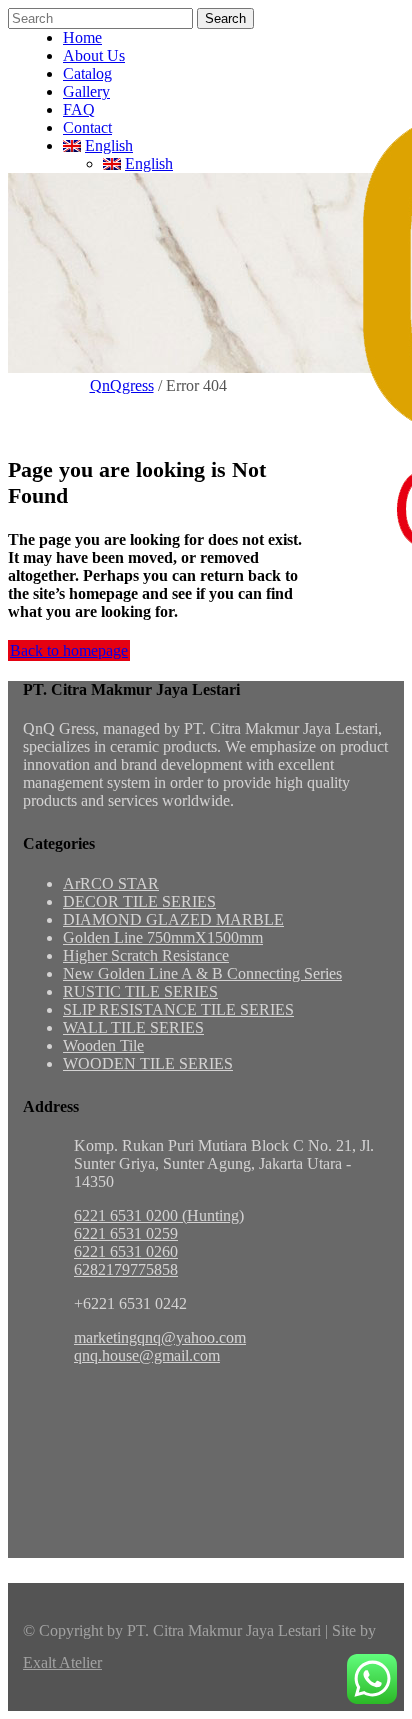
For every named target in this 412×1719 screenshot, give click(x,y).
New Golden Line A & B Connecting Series (202, 973)
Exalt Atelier (62, 1662)
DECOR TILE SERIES (139, 901)
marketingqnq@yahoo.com (160, 1337)
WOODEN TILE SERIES (148, 1063)
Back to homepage (69, 650)
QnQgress (122, 385)
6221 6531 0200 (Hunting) (159, 1215)
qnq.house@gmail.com (147, 1355)
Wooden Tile (103, 1045)
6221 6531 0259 (126, 1233)
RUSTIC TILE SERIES (140, 991)
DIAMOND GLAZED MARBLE (173, 919)
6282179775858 (126, 1269)
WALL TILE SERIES (133, 1027)
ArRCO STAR (111, 883)
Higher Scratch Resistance (146, 955)
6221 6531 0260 (126, 1251)
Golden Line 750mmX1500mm (163, 937)
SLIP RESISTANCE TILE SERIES (178, 1009)
